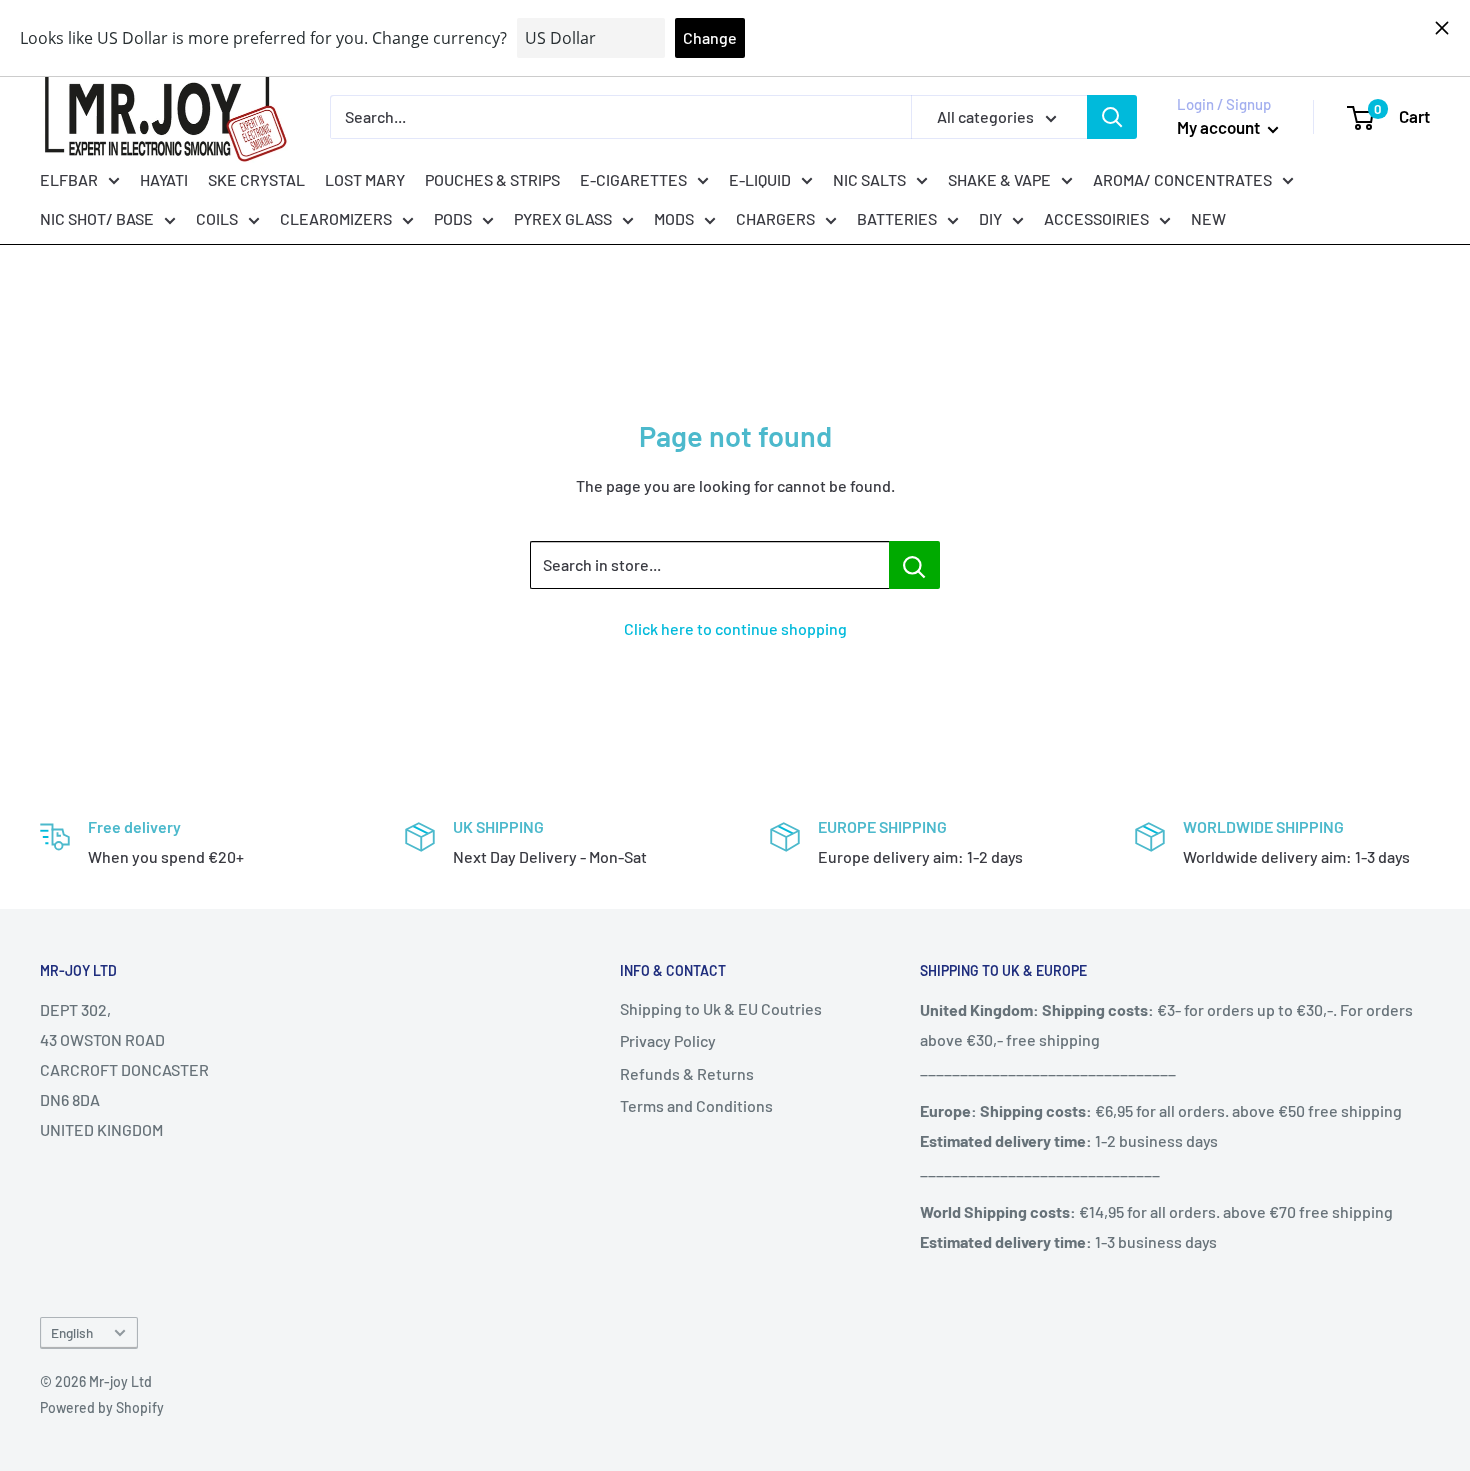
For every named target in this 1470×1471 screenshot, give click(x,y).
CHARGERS (775, 218)
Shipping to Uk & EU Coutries (721, 1008)
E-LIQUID (760, 178)
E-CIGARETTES (633, 178)
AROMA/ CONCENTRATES (1182, 178)
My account (1220, 127)
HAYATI (164, 178)
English (72, 1332)
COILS (217, 218)
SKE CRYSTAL (256, 178)
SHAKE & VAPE (999, 178)
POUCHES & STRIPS (492, 178)
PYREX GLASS (563, 218)
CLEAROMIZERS (336, 218)
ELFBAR (69, 178)
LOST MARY (365, 178)
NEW (1208, 218)
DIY (990, 218)
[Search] (1112, 117)
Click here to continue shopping (735, 628)
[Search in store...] (914, 565)
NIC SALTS (869, 178)
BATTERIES (897, 218)
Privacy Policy (668, 1040)
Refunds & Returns (687, 1073)
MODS (674, 218)
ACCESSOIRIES (1096, 218)
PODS (453, 218)
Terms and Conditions (696, 1105)
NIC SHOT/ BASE (97, 218)
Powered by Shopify (102, 1407)
